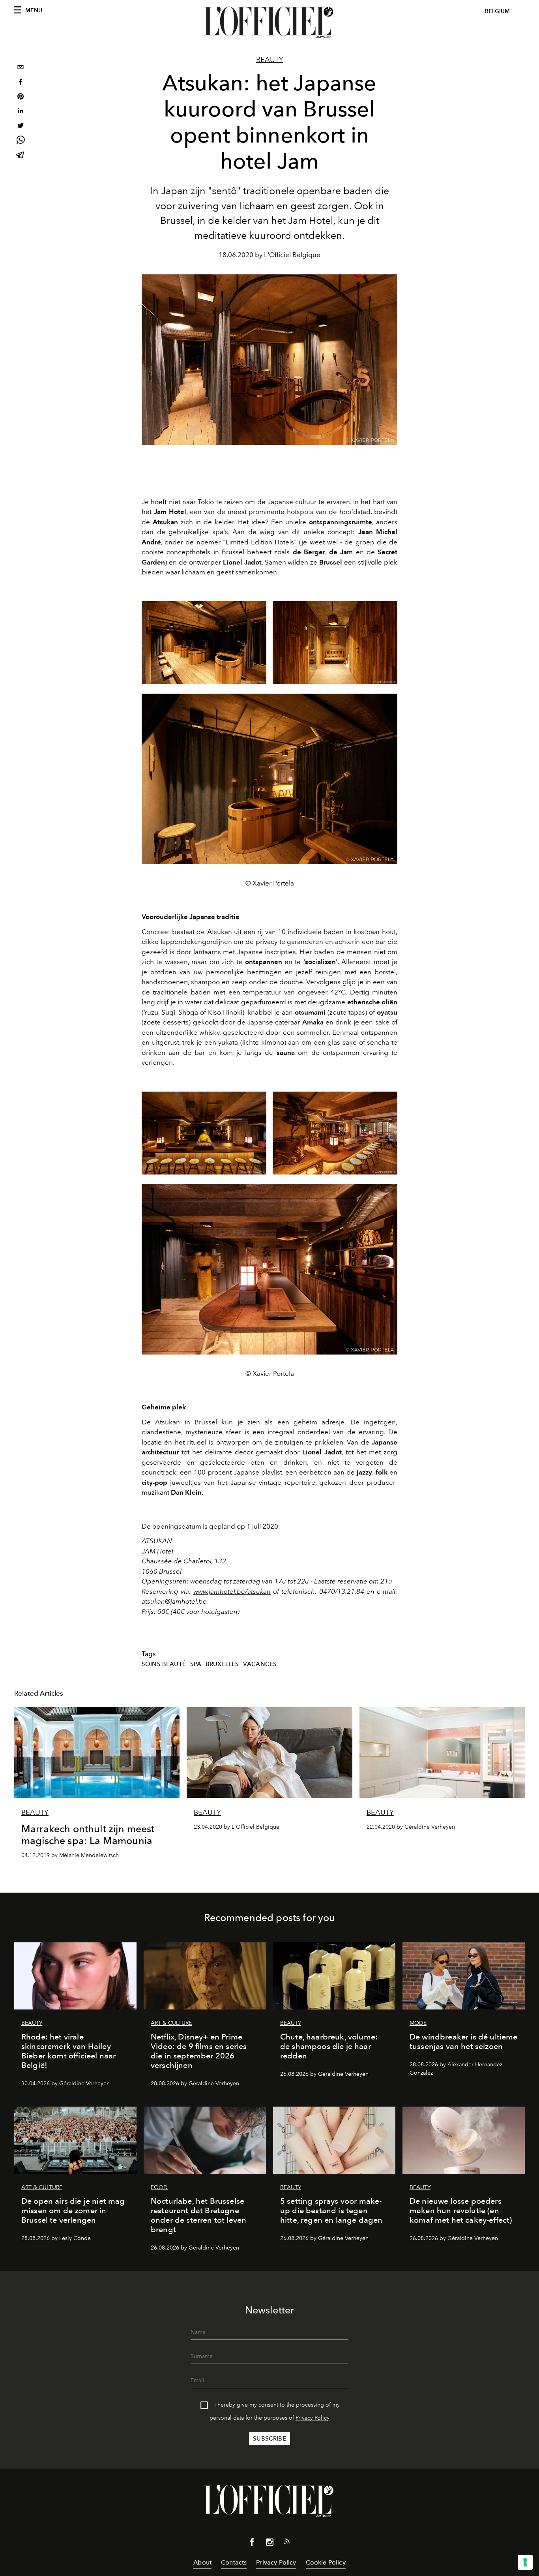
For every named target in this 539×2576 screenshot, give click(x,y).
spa (196, 1664)
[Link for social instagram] (269, 2544)
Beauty (270, 60)
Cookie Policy (326, 2562)
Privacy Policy (313, 2418)
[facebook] (21, 83)
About (202, 2562)
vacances (260, 1664)
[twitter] (21, 127)
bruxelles (222, 1664)
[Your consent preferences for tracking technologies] (525, 2562)
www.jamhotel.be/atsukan (232, 1591)
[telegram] (21, 156)
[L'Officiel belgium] (269, 23)
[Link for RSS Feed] (287, 2543)
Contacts (234, 2562)
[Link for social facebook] (252, 2544)
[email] (21, 68)
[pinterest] (21, 97)
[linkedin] (21, 112)
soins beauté (164, 1664)
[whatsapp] (21, 141)
